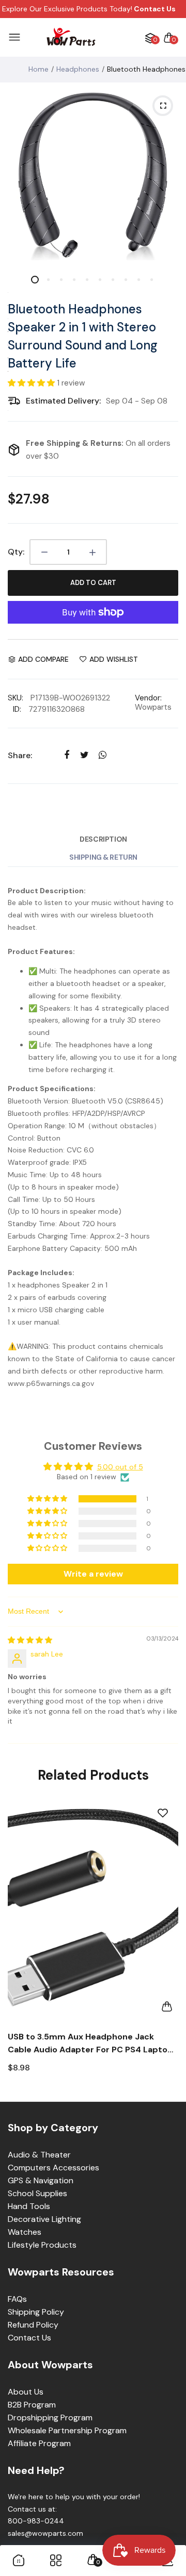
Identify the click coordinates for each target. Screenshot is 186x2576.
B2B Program (32, 2405)
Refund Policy (33, 2325)
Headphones (78, 69)
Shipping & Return (103, 857)
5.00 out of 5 (120, 1467)
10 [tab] (151, 280)
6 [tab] (99, 280)
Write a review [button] (93, 1574)
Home (38, 69)
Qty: (16, 552)
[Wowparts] (71, 37)
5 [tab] (87, 280)
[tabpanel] (93, 175)
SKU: (16, 698)
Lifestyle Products (42, 2245)
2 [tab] (48, 280)
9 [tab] (138, 280)
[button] (32, 383)
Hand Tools (29, 2206)
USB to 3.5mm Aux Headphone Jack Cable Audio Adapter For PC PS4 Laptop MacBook (90, 2044)
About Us (26, 2392)
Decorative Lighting (44, 2219)
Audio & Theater (39, 2155)
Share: (20, 755)
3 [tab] (61, 280)
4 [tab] (74, 280)
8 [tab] (125, 280)
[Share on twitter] (84, 755)
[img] (30, 1640)
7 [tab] (112, 280)
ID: (17, 709)
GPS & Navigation (41, 2180)
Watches (25, 2232)
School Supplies (37, 2193)
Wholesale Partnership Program (67, 2430)
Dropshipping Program (50, 2418)
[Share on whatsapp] (103, 755)
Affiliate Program (39, 2443)
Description (103, 839)
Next (167, 1944)
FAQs (17, 2299)
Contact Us (29, 2338)
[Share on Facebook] (66, 755)
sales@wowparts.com (45, 2533)
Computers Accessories (53, 2168)
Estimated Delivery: (63, 401)
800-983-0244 (36, 2521)
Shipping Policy (36, 2312)
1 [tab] (35, 280)
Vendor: (148, 698)
